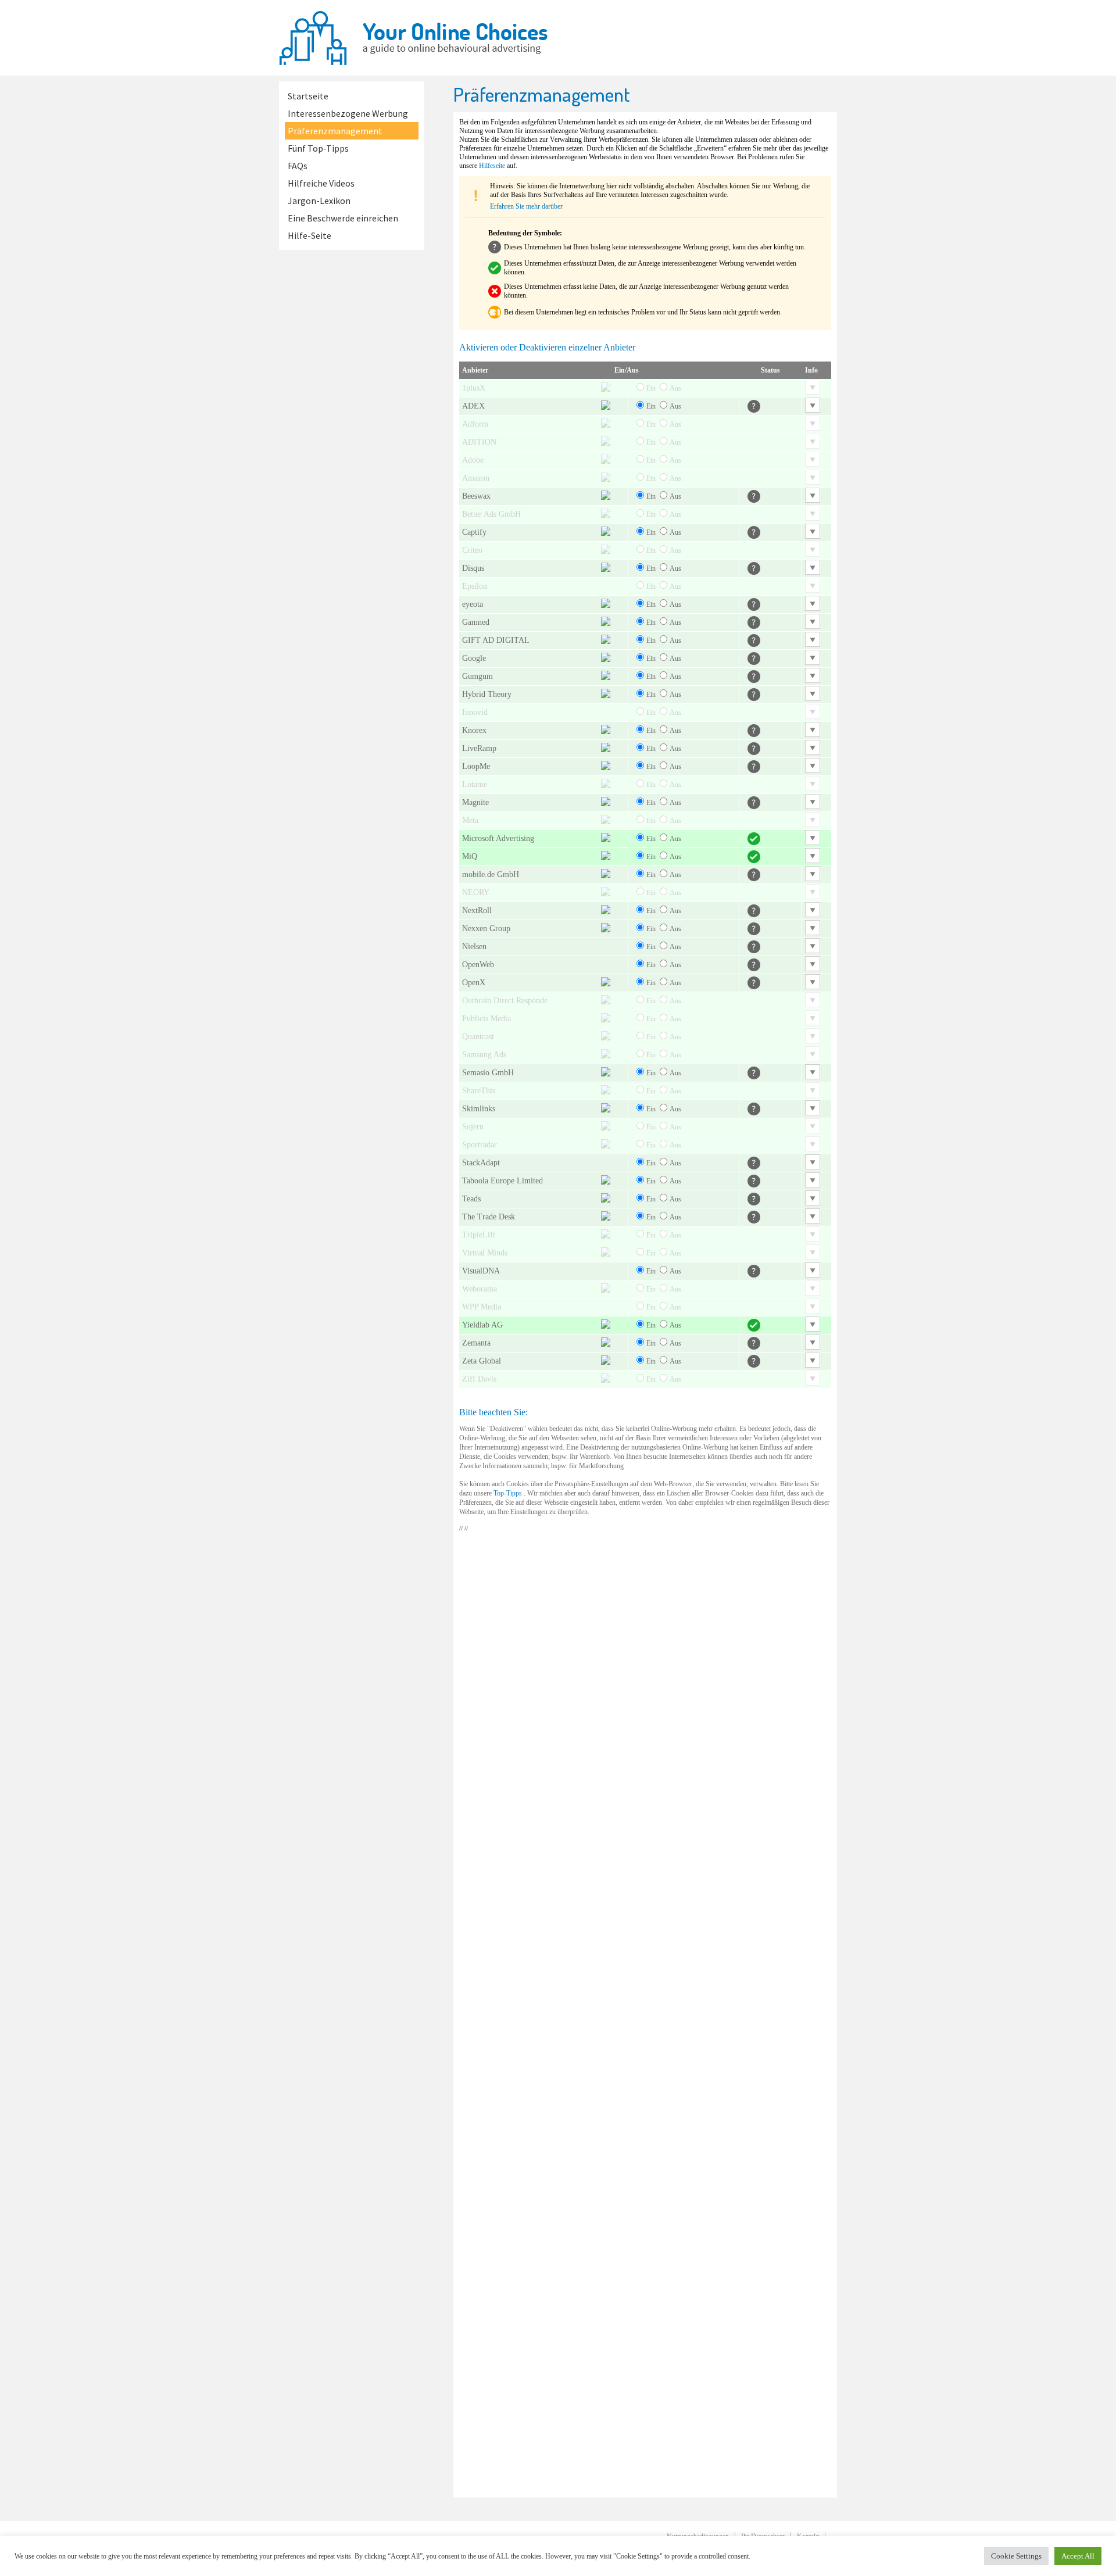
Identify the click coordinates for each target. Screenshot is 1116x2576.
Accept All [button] (1078, 2556)
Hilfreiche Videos (321, 183)
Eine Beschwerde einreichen (343, 218)
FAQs (298, 166)
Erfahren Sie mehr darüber (526, 206)
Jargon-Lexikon (319, 201)
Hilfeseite (492, 166)
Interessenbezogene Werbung (348, 113)
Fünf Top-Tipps (318, 148)
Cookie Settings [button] (1016, 2556)
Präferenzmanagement (335, 131)
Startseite (308, 96)
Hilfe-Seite (310, 235)
